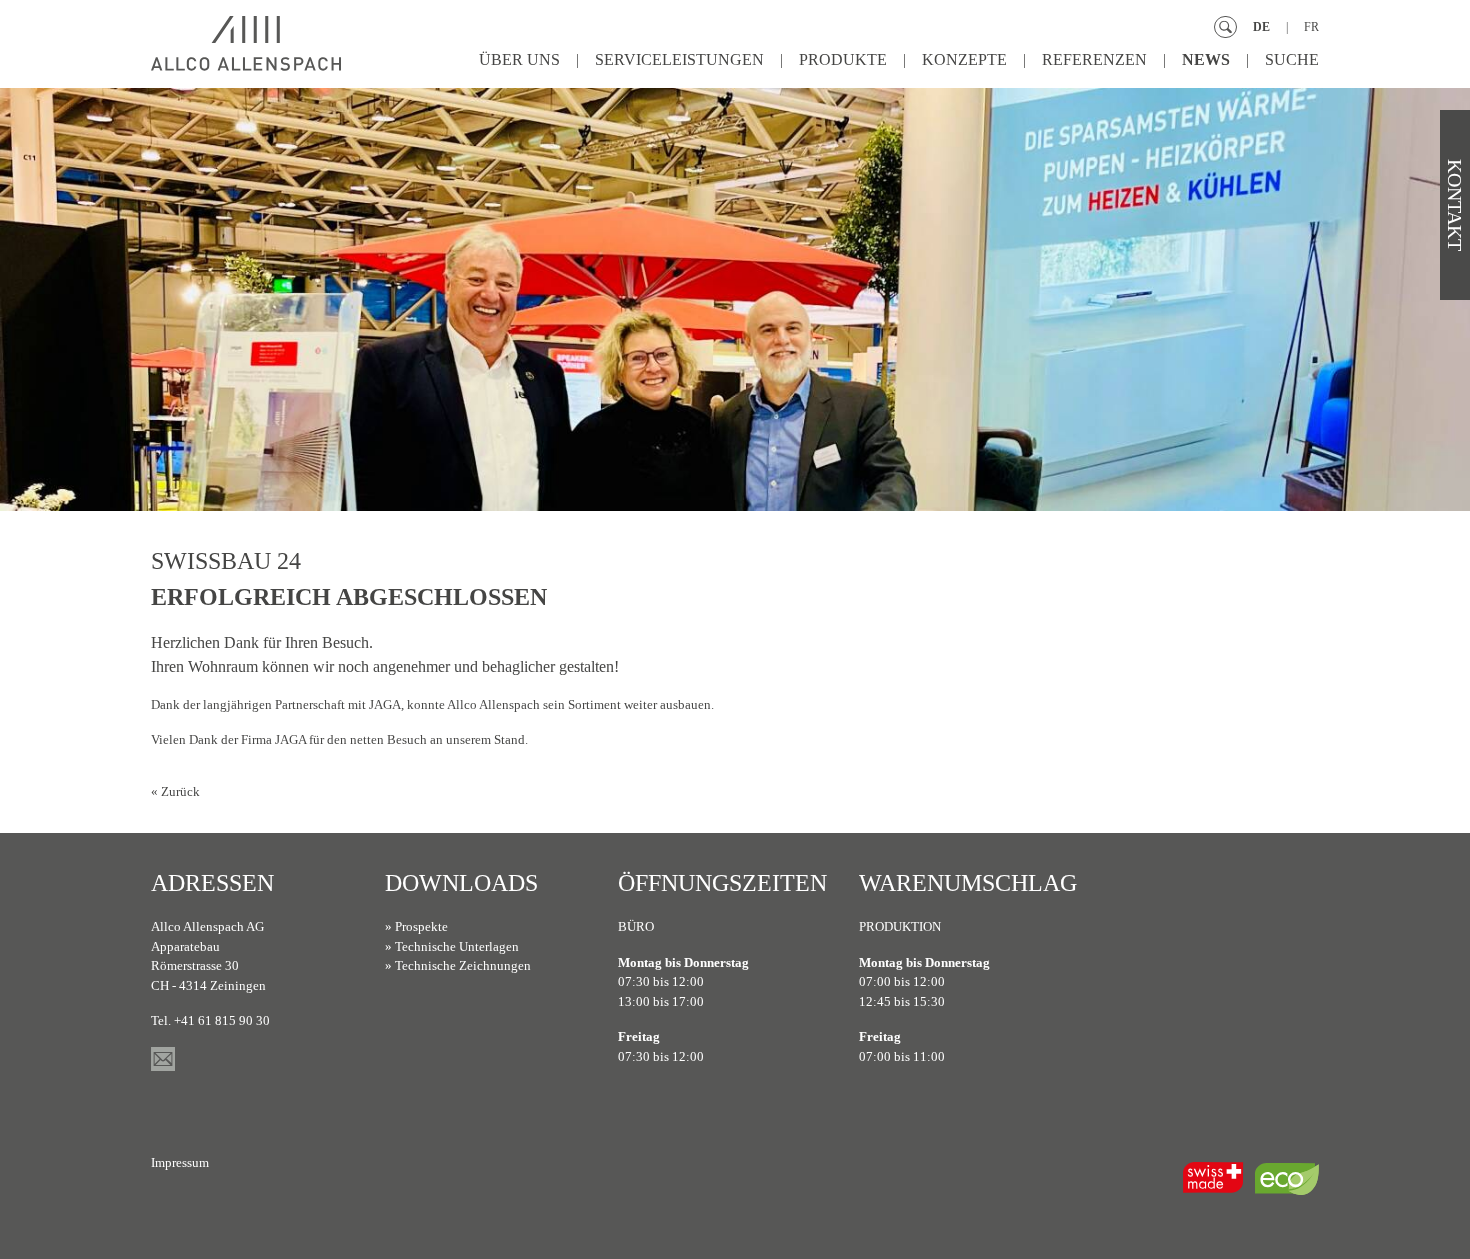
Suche (1292, 59)
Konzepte (964, 59)
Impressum (180, 1162)
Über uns (519, 59)
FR (1311, 27)
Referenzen (1094, 59)
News (1206, 59)
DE (1261, 27)
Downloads (461, 883)
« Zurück (175, 791)
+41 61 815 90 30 (222, 1020)
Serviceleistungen (679, 59)
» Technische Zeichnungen (458, 965)
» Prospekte (416, 926)
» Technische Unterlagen (452, 946)
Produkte (843, 59)
